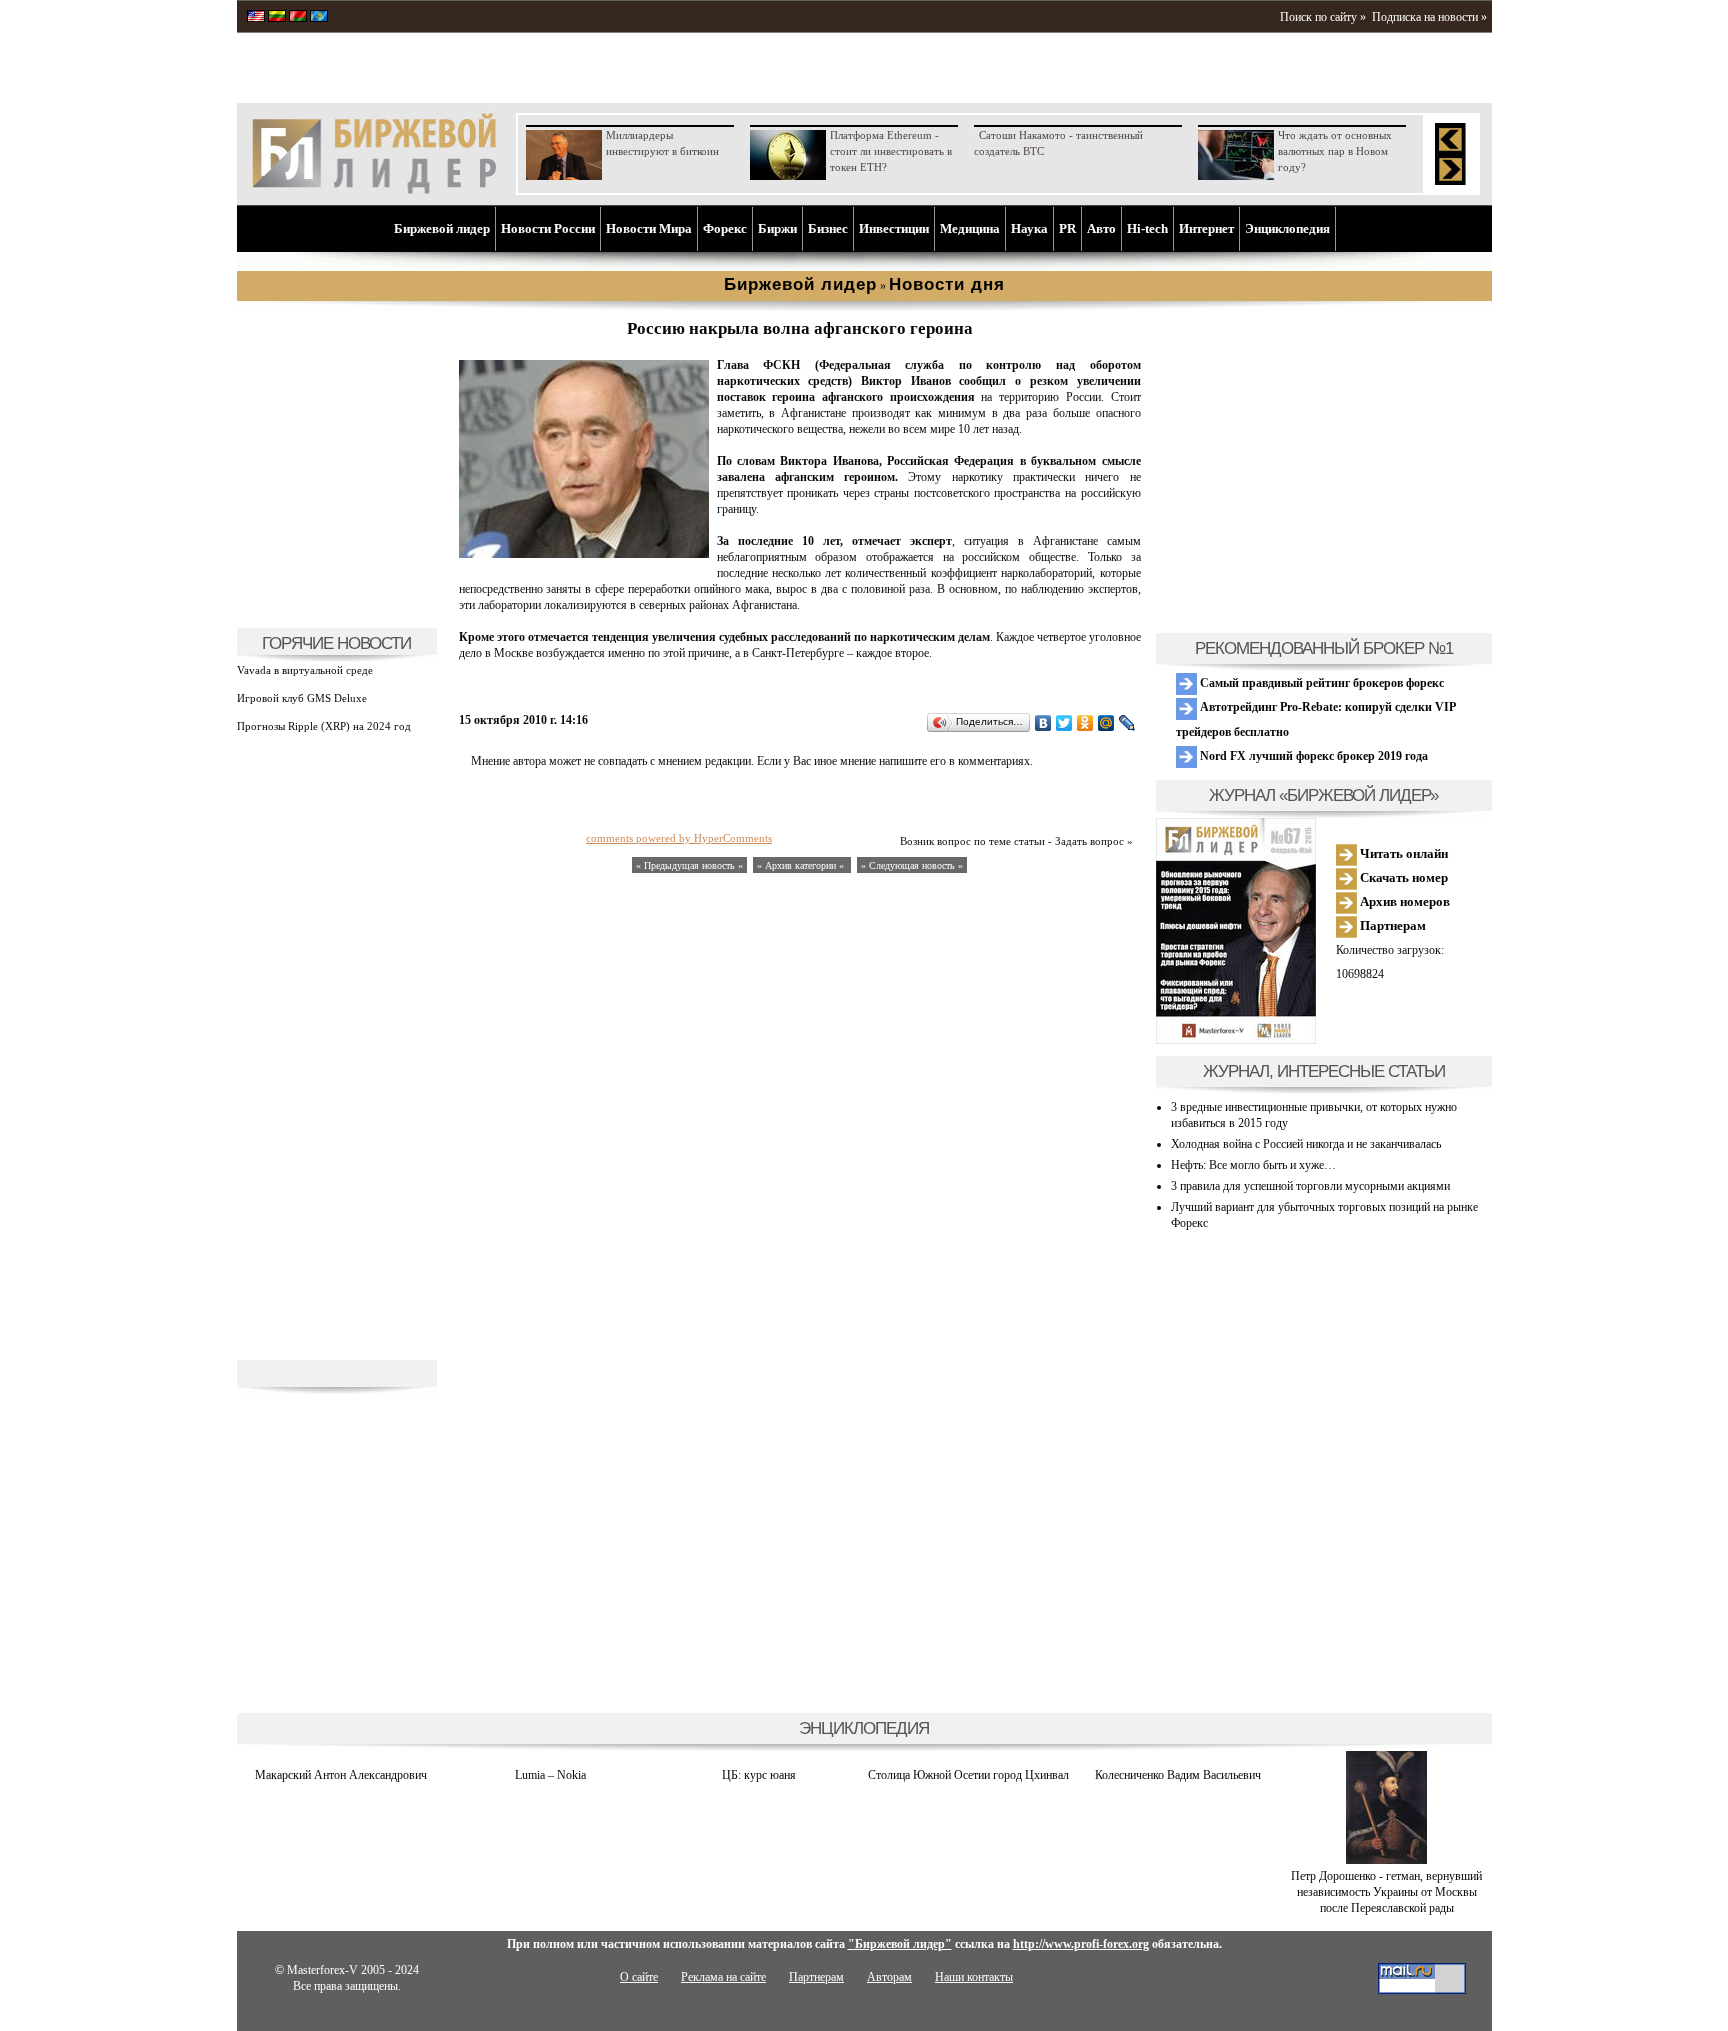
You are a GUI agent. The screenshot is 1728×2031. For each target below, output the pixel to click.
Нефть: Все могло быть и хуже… (1253, 1165)
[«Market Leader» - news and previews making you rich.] (256, 18)
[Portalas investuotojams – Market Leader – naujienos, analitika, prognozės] (277, 18)
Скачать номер (1402, 877)
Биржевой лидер (442, 228)
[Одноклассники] (1085, 723)
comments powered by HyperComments (679, 838)
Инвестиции (894, 228)
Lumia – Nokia (550, 1775)
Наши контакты (974, 1977)
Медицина (970, 228)
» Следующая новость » (912, 865)
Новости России (548, 228)
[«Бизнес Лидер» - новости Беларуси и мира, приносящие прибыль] (298, 18)
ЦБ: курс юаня (759, 1775)
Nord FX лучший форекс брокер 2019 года (1312, 756)
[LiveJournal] (1127, 723)
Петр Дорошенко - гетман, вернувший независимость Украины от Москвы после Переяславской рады (1386, 1892)
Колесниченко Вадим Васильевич (1178, 1775)
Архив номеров (1403, 901)
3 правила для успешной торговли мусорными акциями (1310, 1186)
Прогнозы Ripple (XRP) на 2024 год (324, 726)
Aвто (1101, 228)
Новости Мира (649, 228)
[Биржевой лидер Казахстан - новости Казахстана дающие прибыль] (319, 18)
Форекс (725, 228)
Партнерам (1391, 925)
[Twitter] (1064, 723)
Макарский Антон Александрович (341, 1775)
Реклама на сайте (723, 1977)
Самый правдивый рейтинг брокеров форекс (1320, 683)
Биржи (777, 228)
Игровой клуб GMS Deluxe (302, 698)
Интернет (1206, 228)
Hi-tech (1147, 228)
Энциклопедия (1287, 228)
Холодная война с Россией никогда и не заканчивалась (1306, 1144)
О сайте (639, 1977)
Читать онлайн (1402, 853)
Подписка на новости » (1429, 17)
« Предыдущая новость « (689, 865)
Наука (1029, 228)
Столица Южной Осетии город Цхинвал (968, 1775)
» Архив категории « (802, 865)
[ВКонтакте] (1043, 723)
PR (1067, 228)
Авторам (889, 1977)
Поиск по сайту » (1323, 17)
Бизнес (828, 228)
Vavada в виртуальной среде (305, 670)
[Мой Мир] (1106, 723)
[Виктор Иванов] (584, 554)
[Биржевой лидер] (374, 190)
